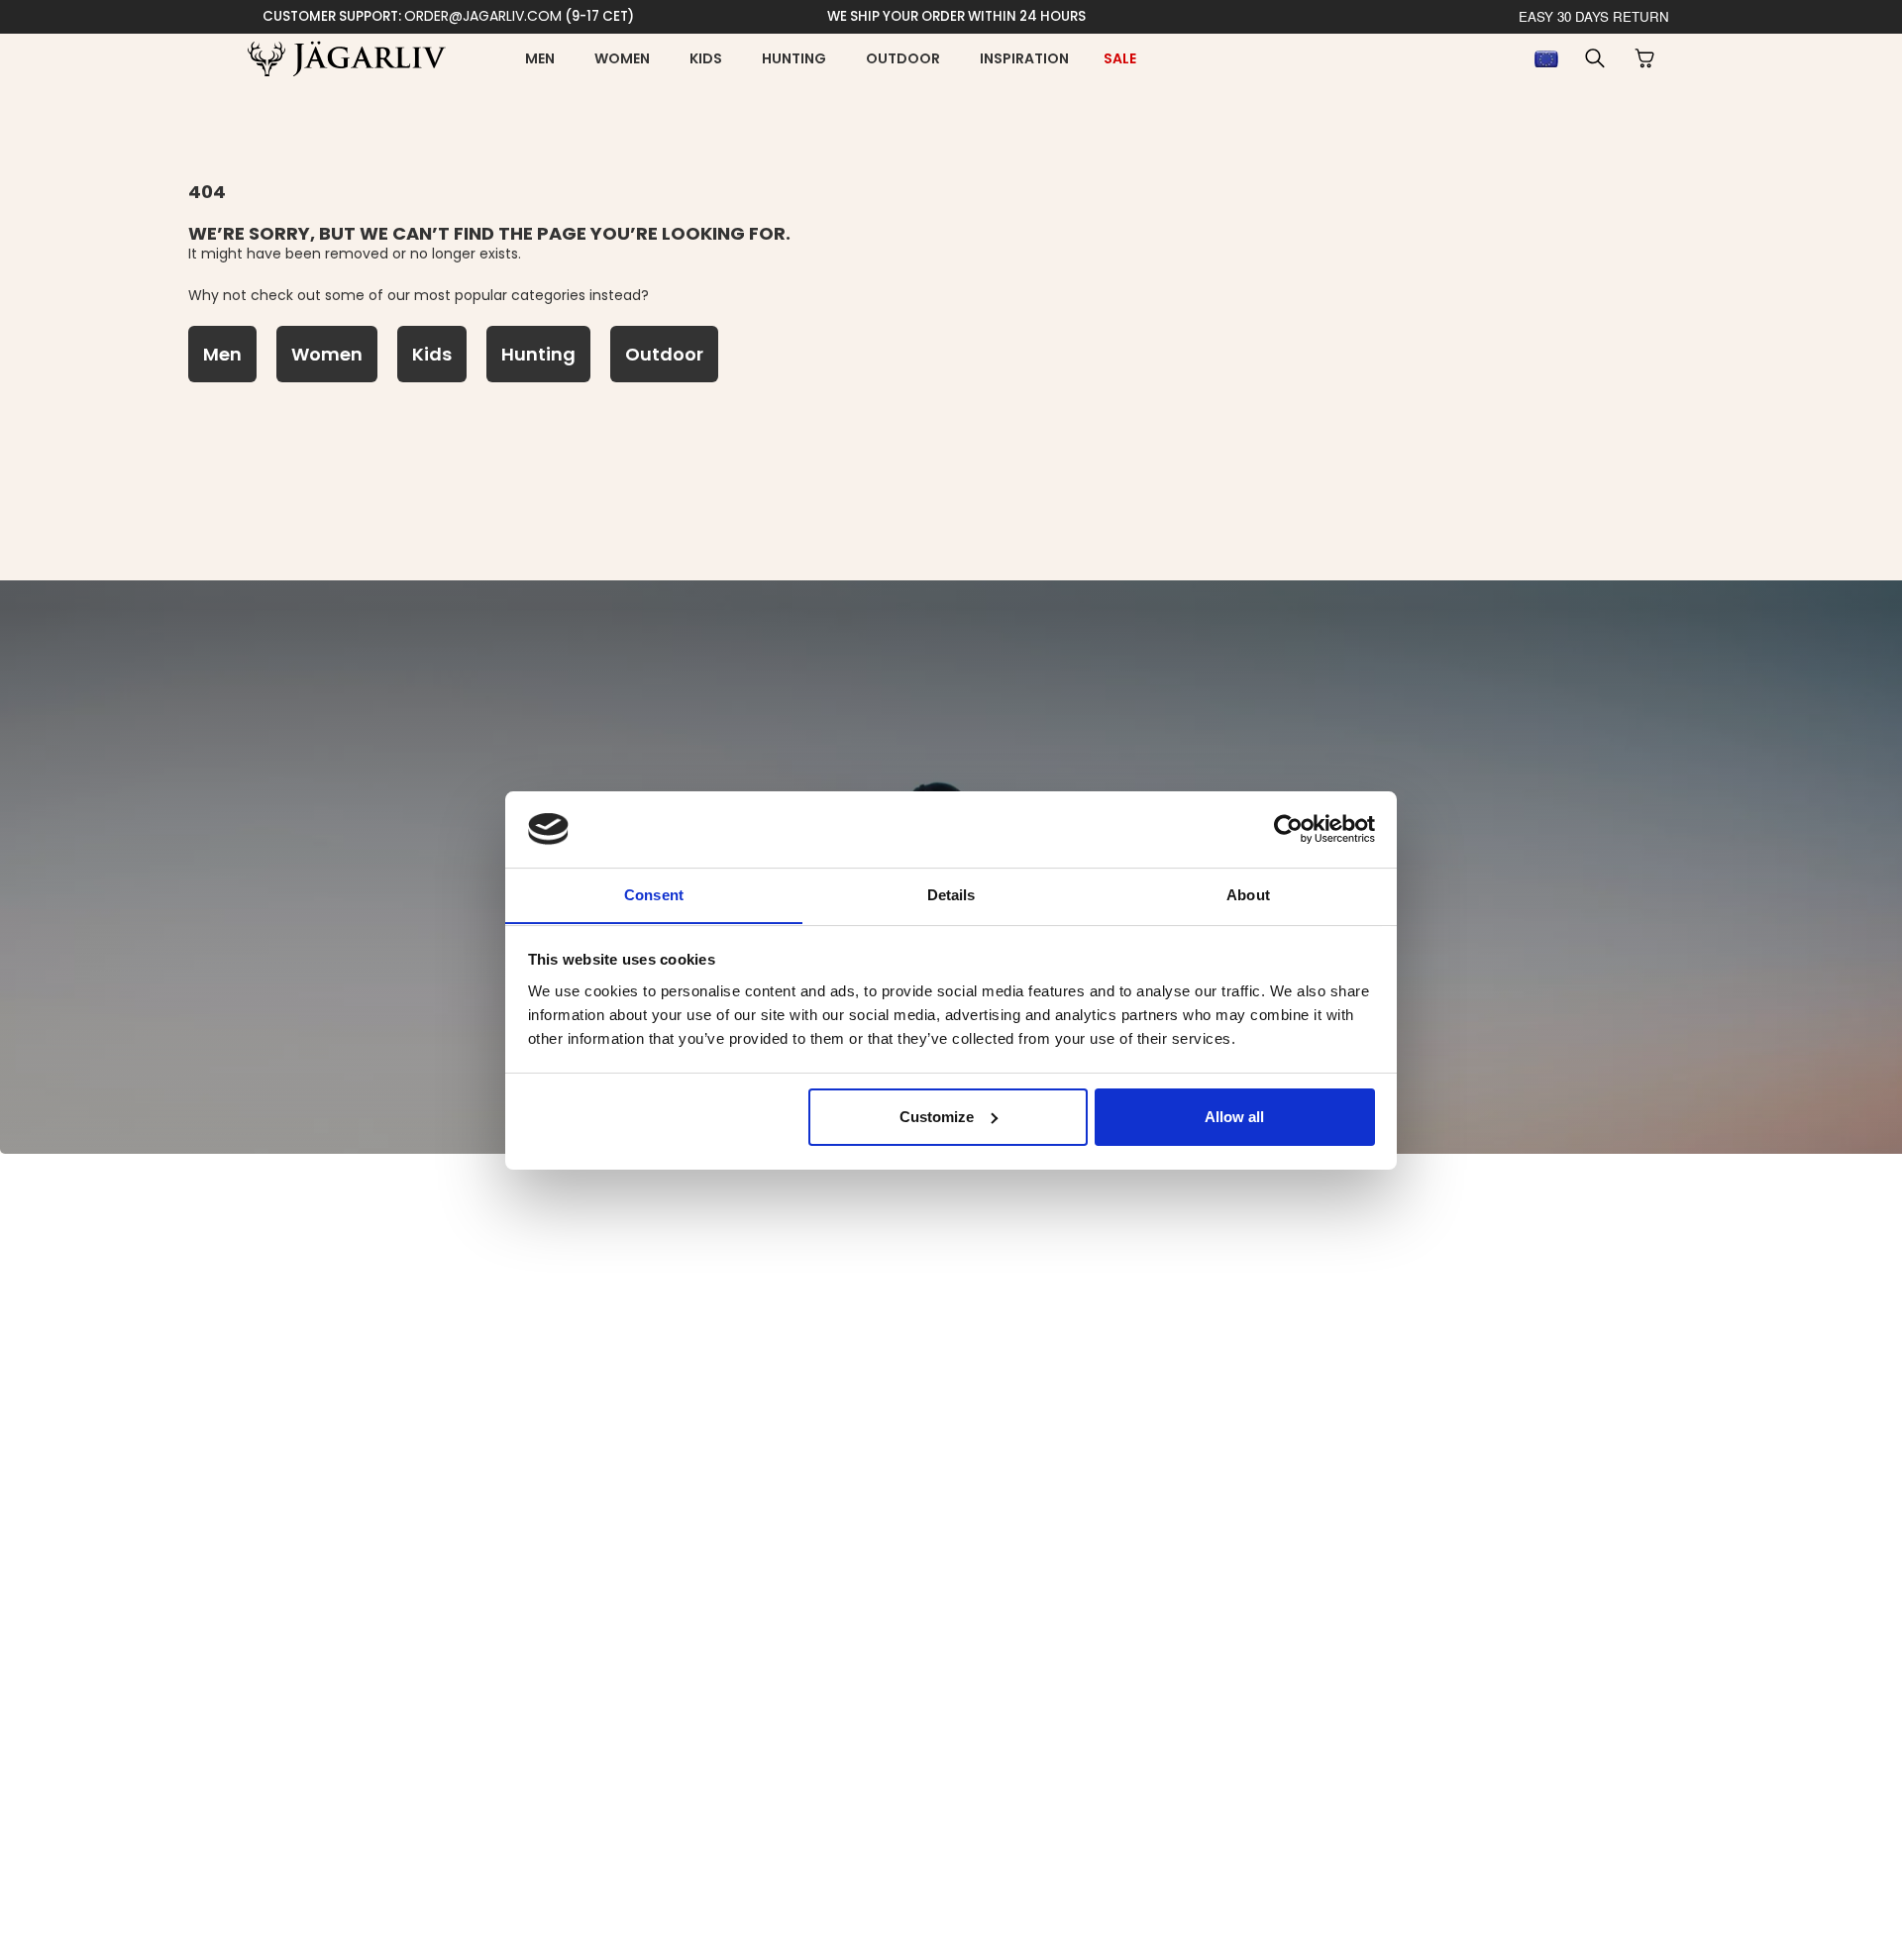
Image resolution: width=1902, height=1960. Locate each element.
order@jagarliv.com (483, 16)
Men (540, 58)
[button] (1595, 58)
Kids (706, 58)
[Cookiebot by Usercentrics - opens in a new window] (1288, 829)
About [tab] (1248, 894)
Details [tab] (951, 894)
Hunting (794, 58)
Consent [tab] (654, 894)
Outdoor (903, 58)
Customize (937, 1117)
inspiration (1024, 58)
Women (622, 58)
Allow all (1234, 1117)
